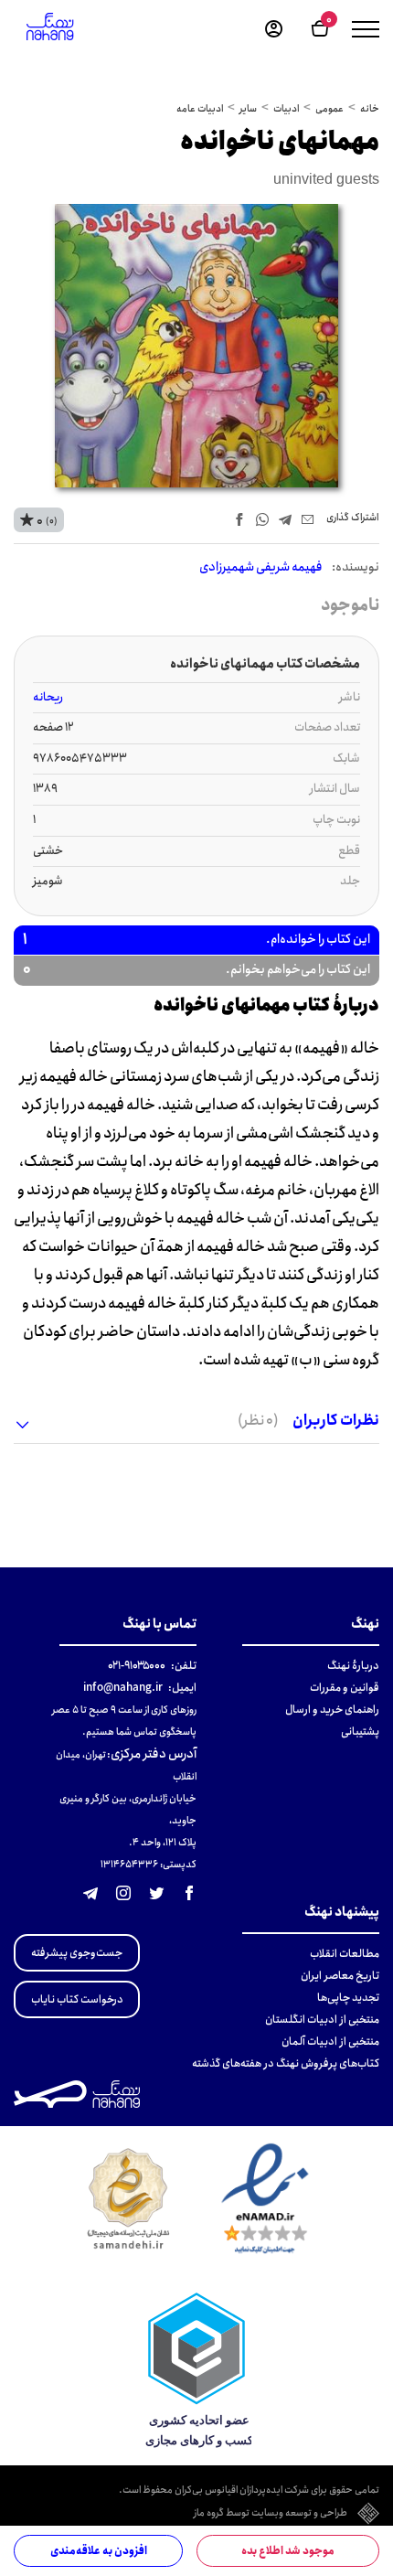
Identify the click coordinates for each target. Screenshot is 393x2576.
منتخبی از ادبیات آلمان (330, 2042)
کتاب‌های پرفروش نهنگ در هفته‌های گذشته (286, 2063)
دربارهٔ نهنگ (353, 1666)
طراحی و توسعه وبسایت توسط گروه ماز (271, 2514)
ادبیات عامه (200, 109)
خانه (370, 109)
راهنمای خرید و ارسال (332, 1710)
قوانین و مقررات (345, 1688)
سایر (248, 109)
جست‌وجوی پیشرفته (77, 1953)
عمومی (329, 109)
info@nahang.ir (123, 1688)
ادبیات (286, 109)
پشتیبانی (360, 1732)
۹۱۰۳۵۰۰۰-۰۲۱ (137, 1666)
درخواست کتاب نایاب (77, 1999)
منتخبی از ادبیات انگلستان (322, 2020)
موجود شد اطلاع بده (288, 2551)
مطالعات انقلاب (345, 1954)
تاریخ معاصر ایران (340, 1976)
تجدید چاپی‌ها (348, 1998)
